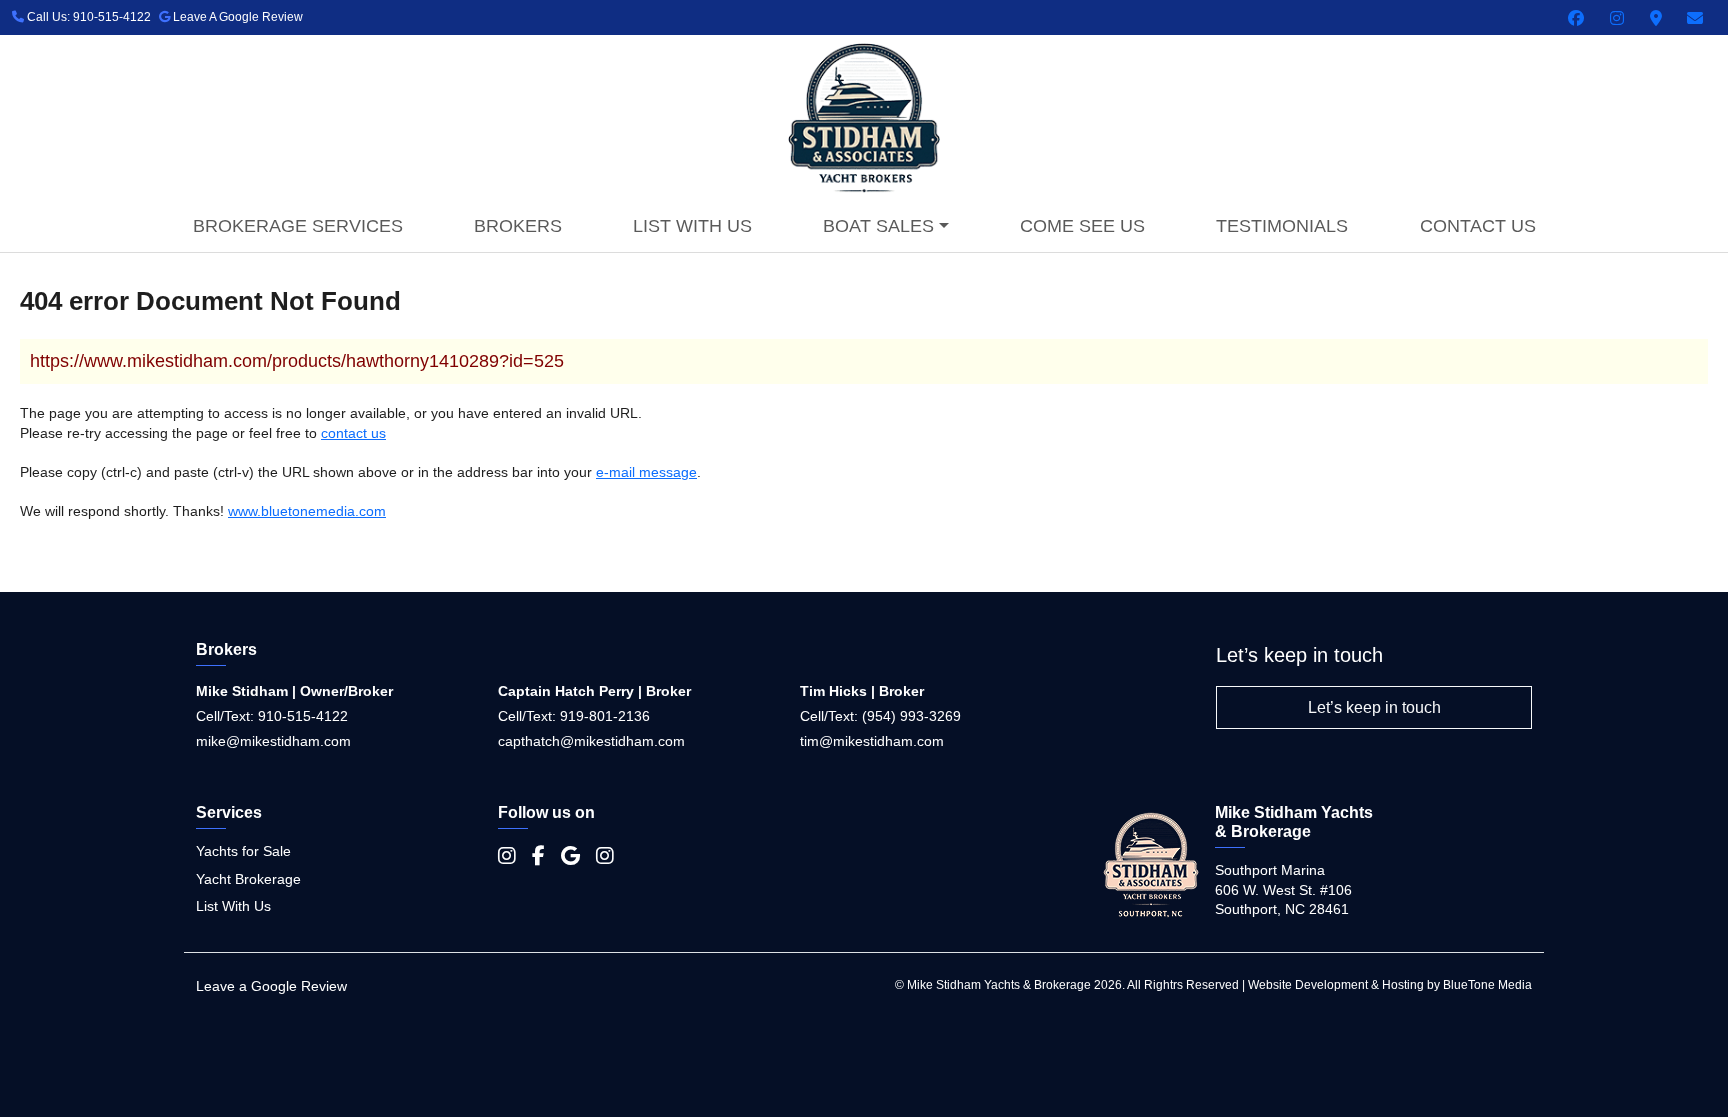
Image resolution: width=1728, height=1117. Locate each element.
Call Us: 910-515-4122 (87, 17)
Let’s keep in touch (1374, 707)
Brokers (518, 226)
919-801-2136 (605, 716)
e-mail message (646, 472)
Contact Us (1478, 226)
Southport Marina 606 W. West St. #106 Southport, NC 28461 (1283, 889)
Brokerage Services (298, 226)
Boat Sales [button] (878, 226)
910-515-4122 (303, 716)
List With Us (692, 226)
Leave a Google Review (271, 986)
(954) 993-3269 (911, 716)
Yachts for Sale (243, 851)
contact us (353, 433)
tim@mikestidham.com (872, 741)
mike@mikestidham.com (273, 741)
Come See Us (1082, 226)
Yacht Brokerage (248, 879)
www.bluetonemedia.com (307, 511)
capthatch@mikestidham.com (591, 741)
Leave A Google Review (236, 17)
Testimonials (1282, 226)
